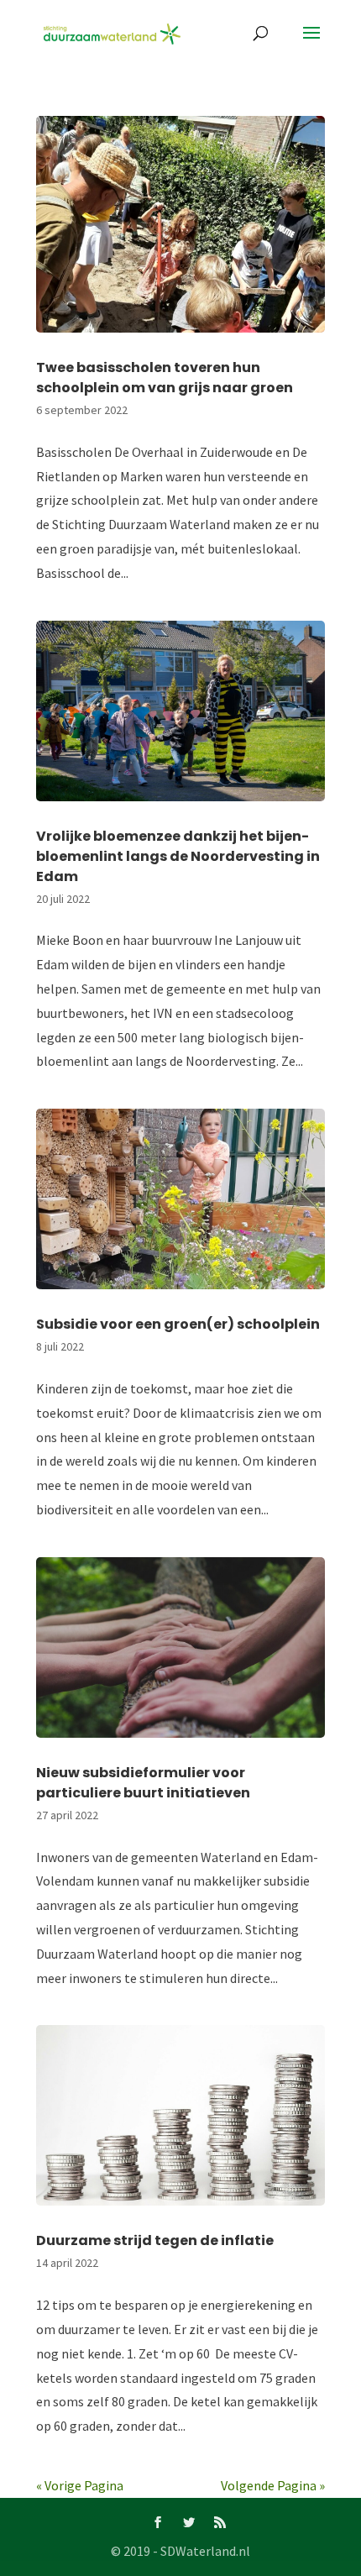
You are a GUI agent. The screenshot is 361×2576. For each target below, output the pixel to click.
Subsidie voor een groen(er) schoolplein (178, 1324)
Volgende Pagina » (273, 2485)
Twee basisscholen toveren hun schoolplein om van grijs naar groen (165, 378)
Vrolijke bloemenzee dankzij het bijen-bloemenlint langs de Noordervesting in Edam (178, 856)
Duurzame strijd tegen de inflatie (156, 2240)
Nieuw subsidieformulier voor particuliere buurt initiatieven (143, 1783)
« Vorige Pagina (80, 2485)
